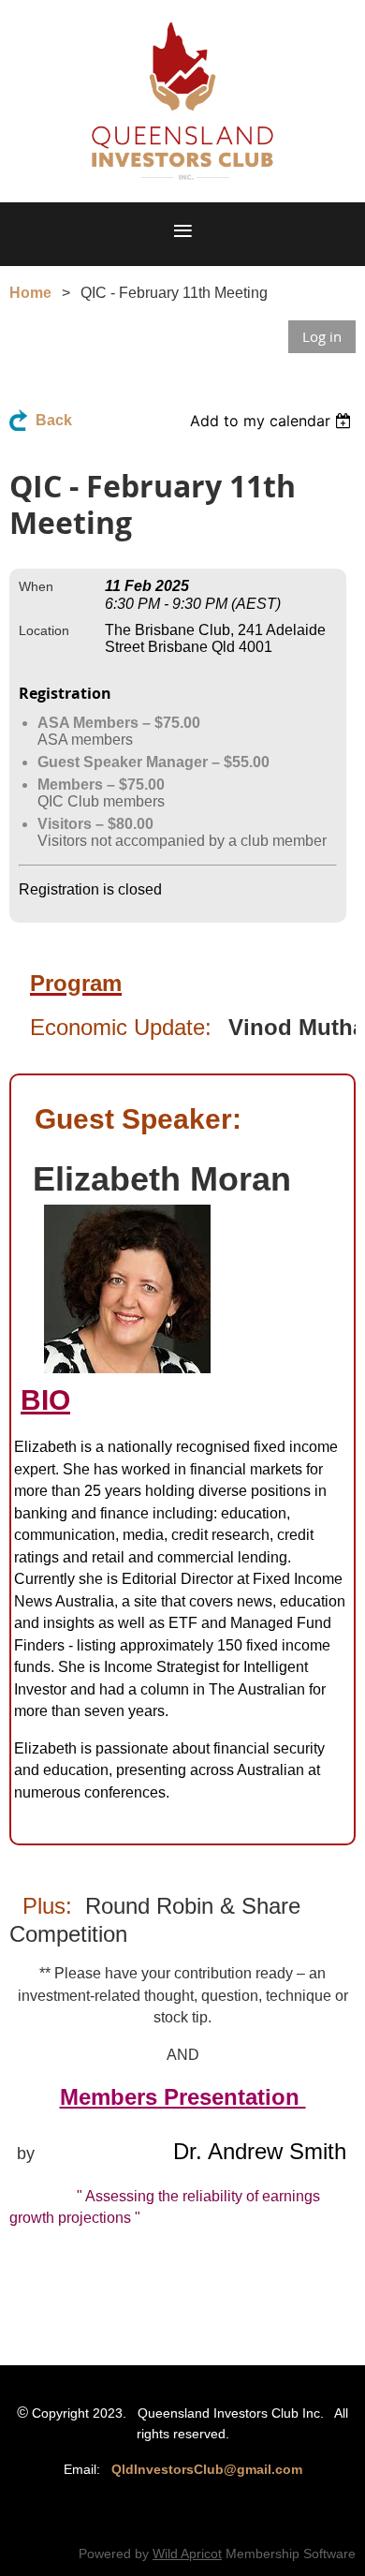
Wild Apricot (187, 2554)
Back (54, 420)
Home (30, 293)
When (36, 586)
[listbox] (273, 421)
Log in (322, 336)
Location (44, 630)
